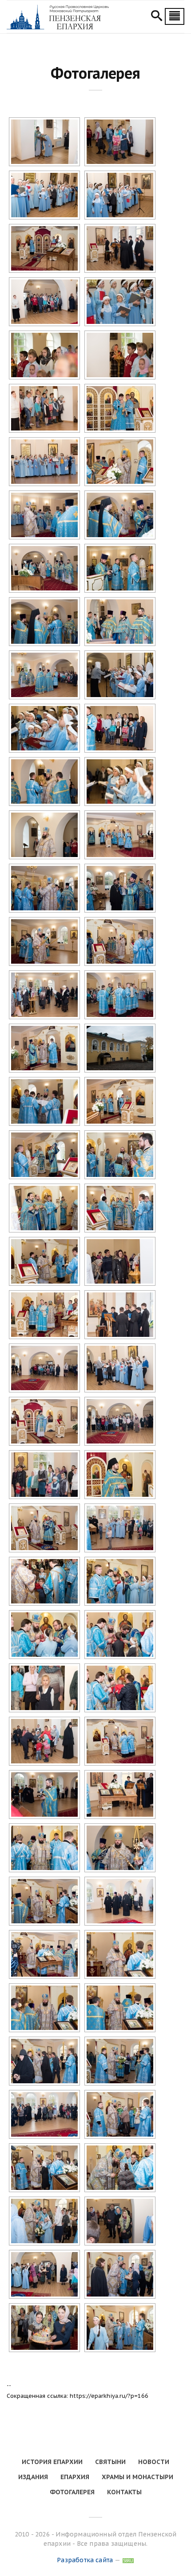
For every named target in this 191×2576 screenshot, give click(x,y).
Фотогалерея (72, 2492)
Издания (33, 2477)
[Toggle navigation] (175, 16)
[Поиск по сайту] (157, 17)
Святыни (110, 2462)
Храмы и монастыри (137, 2477)
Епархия (75, 2477)
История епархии (52, 2462)
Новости (154, 2462)
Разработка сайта (85, 2560)
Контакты (124, 2492)
